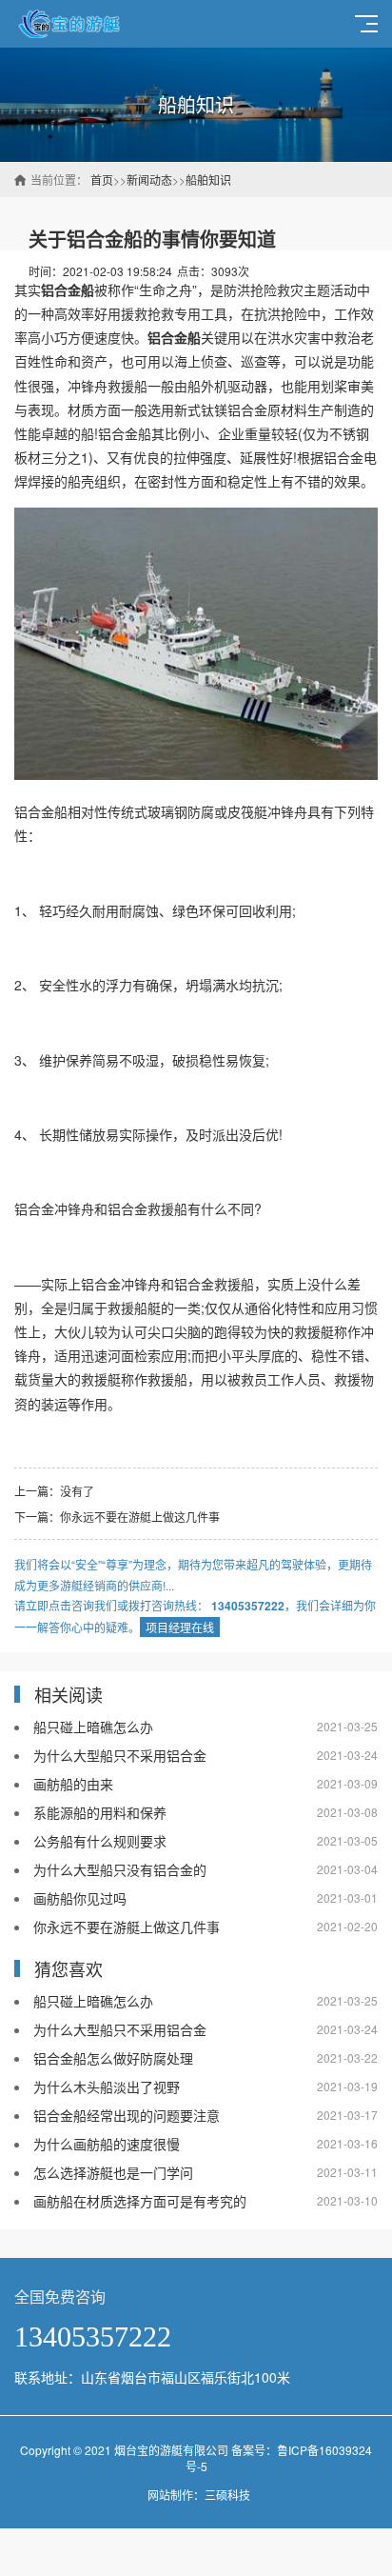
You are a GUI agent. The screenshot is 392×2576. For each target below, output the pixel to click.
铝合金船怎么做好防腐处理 (113, 2058)
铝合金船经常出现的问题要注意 (127, 2115)
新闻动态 (149, 180)
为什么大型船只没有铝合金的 (120, 1869)
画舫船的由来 (73, 1784)
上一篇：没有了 (54, 1491)
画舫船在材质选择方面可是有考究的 (140, 2201)
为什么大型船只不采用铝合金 (120, 1755)
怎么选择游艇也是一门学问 (113, 2172)
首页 (102, 180)
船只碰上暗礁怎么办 (93, 1727)
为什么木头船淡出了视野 (107, 2087)
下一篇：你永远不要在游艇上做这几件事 (117, 1517)
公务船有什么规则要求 (100, 1841)
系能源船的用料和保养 (100, 1812)
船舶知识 (208, 180)
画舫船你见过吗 (80, 1898)
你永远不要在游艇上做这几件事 (127, 1927)
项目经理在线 (180, 1627)
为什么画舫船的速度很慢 (107, 2144)
